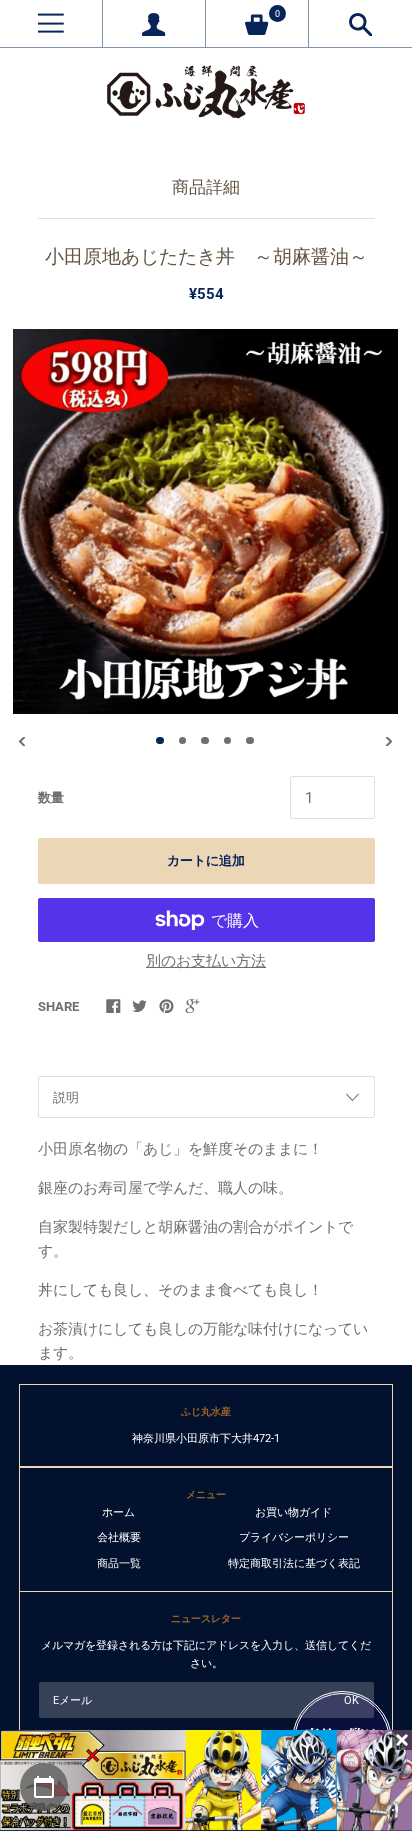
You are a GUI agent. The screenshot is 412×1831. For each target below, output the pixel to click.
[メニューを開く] (51, 23)
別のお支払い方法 (206, 961)
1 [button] (160, 741)
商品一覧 (119, 1563)
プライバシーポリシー (294, 1537)
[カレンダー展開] (44, 1787)
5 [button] (250, 741)
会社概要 (119, 1537)
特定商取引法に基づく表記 (294, 1563)
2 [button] (183, 741)
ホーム (118, 1512)
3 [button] (205, 741)
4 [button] (228, 741)
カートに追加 (206, 860)
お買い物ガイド (293, 1512)
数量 (51, 797)
